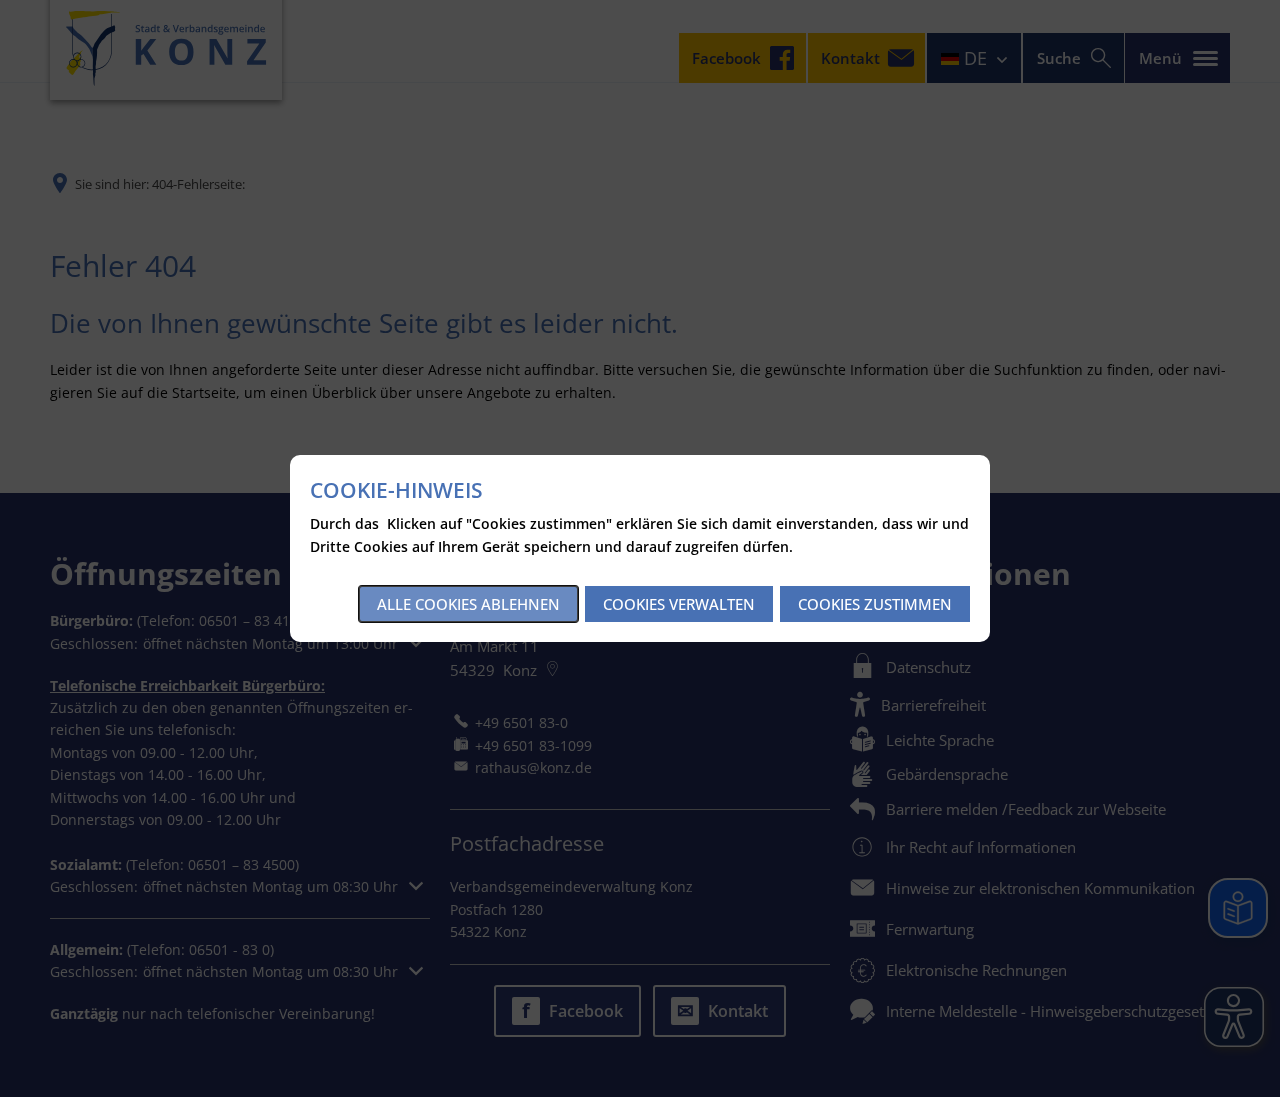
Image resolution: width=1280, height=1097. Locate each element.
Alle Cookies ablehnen (468, 604)
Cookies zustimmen (875, 604)
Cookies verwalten (679, 604)
